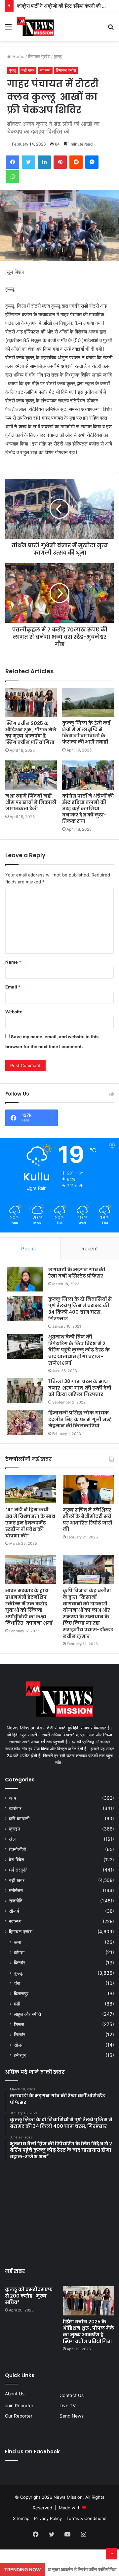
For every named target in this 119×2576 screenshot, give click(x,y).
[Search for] (111, 29)
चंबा (17, 1983)
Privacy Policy (48, 2518)
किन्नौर (20, 1963)
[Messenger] (92, 162)
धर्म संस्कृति (18, 1870)
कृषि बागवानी (19, 1819)
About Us (15, 2394)
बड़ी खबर (28, 70)
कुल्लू (58, 56)
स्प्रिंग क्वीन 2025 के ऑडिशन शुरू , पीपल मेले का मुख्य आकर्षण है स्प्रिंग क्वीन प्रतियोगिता (31, 733)
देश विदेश (17, 1860)
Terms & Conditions (86, 2518)
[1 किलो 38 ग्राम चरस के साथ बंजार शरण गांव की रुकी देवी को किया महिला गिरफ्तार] (25, 1391)
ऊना (18, 1942)
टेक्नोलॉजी (17, 1849)
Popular (30, 1249)
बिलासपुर (21, 1993)
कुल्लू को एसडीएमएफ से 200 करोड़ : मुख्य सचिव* (29, 2296)
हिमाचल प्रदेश (39, 56)
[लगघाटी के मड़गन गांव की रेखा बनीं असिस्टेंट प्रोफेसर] (25, 1279)
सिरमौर (20, 2035)
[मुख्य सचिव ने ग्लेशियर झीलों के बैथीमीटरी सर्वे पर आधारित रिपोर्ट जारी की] (88, 1489)
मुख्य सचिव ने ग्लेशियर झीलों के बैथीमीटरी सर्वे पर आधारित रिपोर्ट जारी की (88, 1520)
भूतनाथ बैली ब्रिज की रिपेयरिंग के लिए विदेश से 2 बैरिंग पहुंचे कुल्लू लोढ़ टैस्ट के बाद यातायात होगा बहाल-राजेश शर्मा (79, 1350)
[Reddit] (76, 162)
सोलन (19, 2045)
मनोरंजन (16, 1890)
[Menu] (8, 29)
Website (14, 1012)
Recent (90, 1249)
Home (18, 56)
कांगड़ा (19, 1952)
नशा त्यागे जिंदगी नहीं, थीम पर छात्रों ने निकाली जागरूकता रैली (31, 802)
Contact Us (72, 2395)
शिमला (19, 2024)
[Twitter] (28, 162)
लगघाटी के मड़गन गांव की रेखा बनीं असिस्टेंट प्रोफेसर (77, 1273)
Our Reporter (19, 2416)
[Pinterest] (60, 162)
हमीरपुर (20, 2055)
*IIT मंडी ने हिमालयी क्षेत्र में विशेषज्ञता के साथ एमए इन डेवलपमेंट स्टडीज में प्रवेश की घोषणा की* (30, 1523)
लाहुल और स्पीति (27, 2014)
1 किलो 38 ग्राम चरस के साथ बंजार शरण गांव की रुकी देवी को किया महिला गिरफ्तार (80, 1388)
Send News (72, 2416)
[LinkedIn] (44, 162)
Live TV (68, 2406)
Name (13, 962)
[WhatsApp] (13, 177)
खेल (12, 1839)
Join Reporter (19, 2406)
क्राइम (14, 1829)
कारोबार (15, 1808)
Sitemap (21, 2518)
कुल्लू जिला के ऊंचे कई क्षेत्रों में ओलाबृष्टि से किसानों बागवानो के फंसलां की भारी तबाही (86, 732)
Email (13, 987)
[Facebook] (13, 162)
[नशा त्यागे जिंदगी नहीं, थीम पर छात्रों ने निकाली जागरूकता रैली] (31, 775)
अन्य (13, 1798)
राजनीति (16, 1901)
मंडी (17, 2004)
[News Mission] (35, 27)
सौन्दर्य (14, 1911)
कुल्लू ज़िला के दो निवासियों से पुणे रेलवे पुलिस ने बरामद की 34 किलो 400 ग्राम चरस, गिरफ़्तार (80, 1309)
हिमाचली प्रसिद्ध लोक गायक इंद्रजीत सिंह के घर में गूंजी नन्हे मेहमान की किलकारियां (80, 1419)
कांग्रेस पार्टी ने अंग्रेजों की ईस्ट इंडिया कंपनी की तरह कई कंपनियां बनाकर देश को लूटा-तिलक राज (88, 809)
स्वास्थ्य (45, 70)
